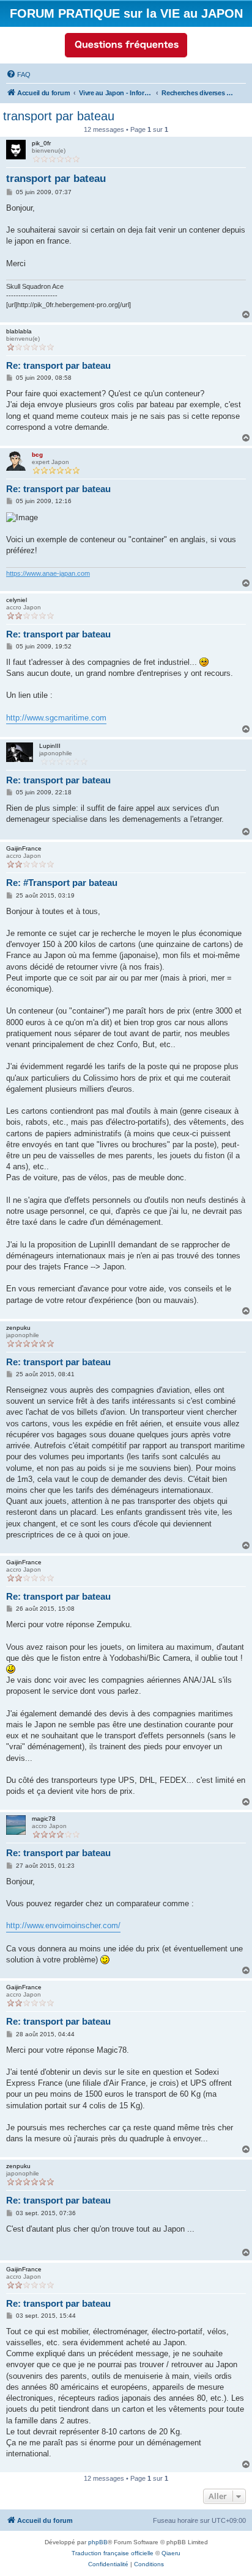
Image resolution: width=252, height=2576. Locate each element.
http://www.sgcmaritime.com (56, 718)
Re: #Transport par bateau (62, 883)
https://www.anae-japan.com (48, 573)
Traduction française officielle (113, 2553)
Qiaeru (171, 2553)
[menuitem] (18, 74)
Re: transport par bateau (58, 365)
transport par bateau (59, 116)
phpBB (98, 2542)
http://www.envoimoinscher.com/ (63, 1925)
